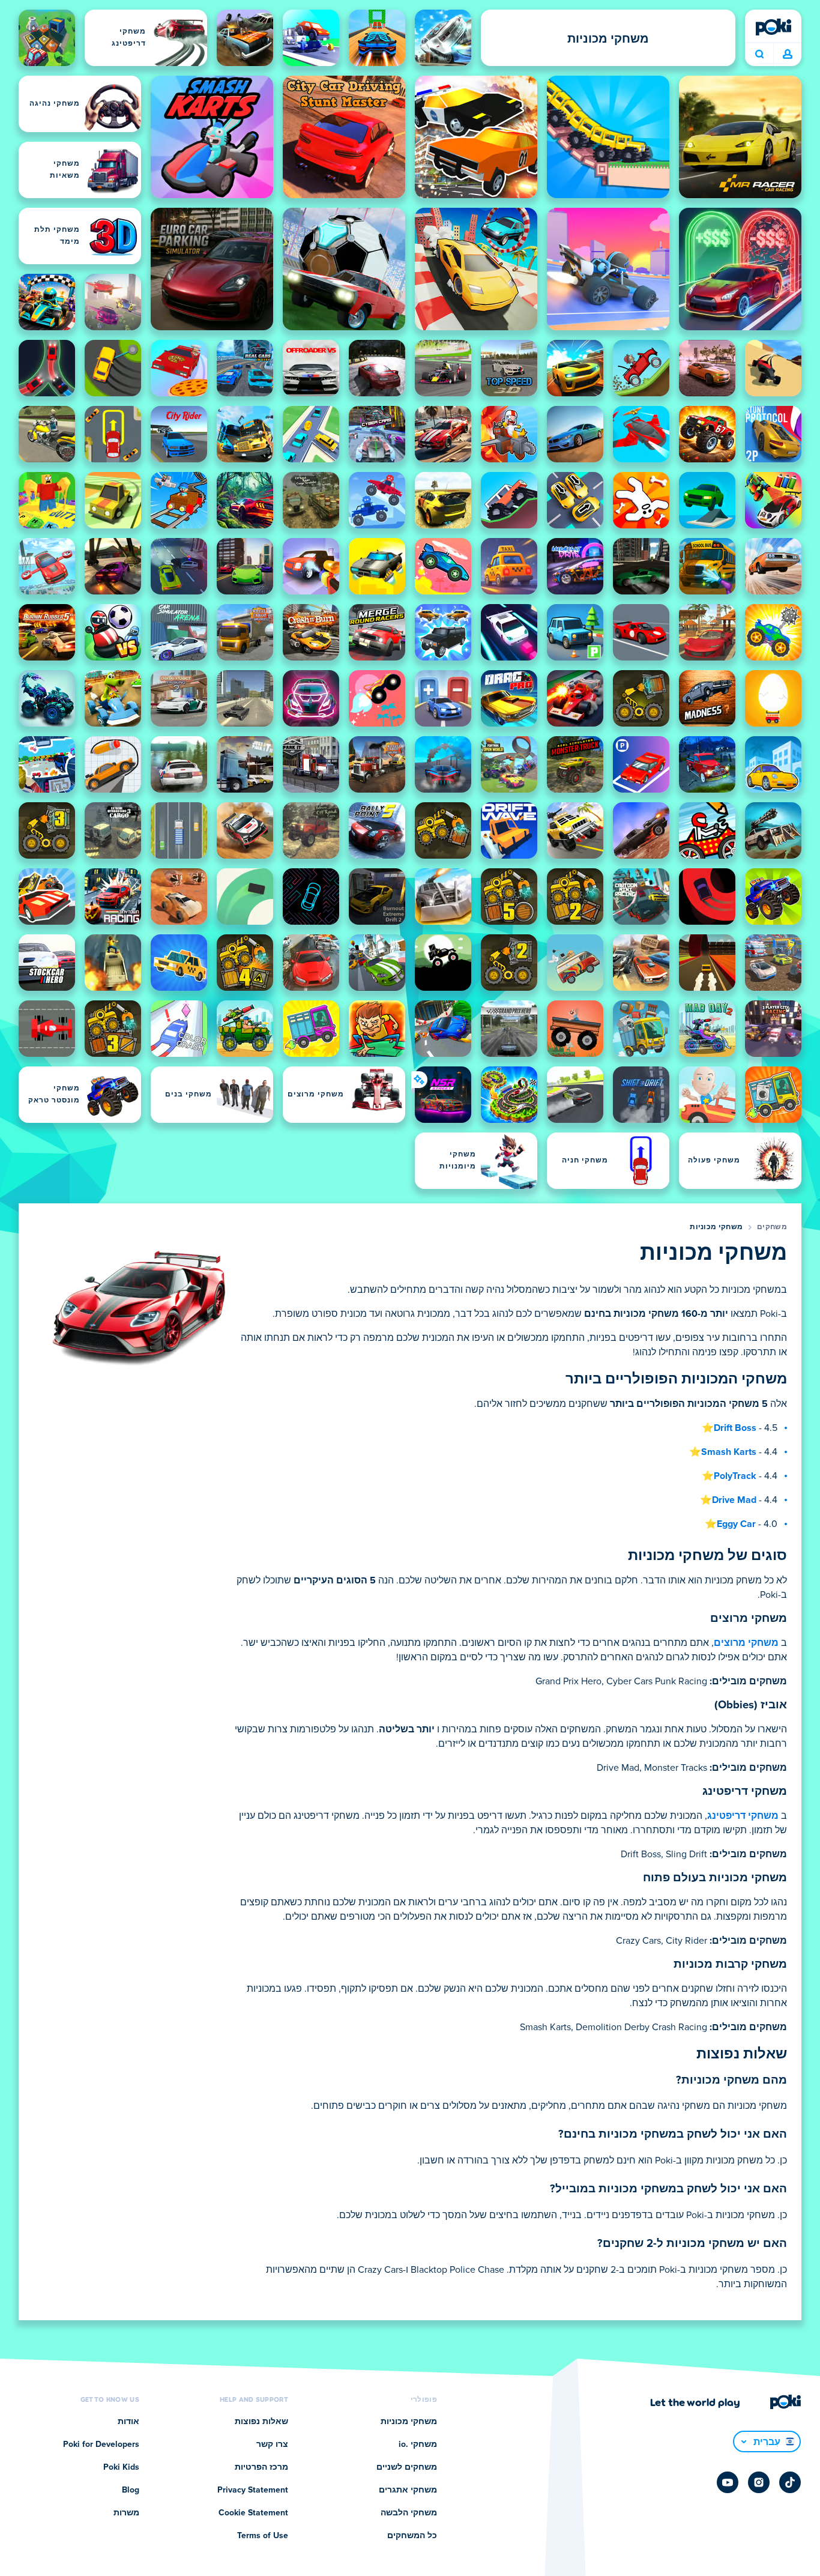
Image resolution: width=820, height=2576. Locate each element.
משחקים (772, 1227)
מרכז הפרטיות (261, 2467)
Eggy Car (736, 1524)
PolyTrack (735, 1476)
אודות (128, 2422)
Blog (131, 2490)
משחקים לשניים (407, 2467)
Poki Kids (121, 2467)
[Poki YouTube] (728, 2482)
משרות (126, 2513)
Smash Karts (729, 1452)
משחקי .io (418, 2444)
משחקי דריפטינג (743, 1816)
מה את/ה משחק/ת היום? (759, 55)
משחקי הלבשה (409, 2513)
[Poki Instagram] (759, 2482)
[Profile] (788, 55)
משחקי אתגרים (408, 2490)
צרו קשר (272, 2444)
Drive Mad (734, 1500)
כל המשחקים (412, 2536)
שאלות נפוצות (261, 2422)
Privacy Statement (253, 2490)
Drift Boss (735, 1428)
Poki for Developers (101, 2444)
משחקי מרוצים (746, 1643)
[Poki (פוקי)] (773, 27)
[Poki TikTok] (790, 2482)
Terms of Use (263, 2536)
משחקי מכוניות (716, 1227)
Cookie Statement (253, 2513)
